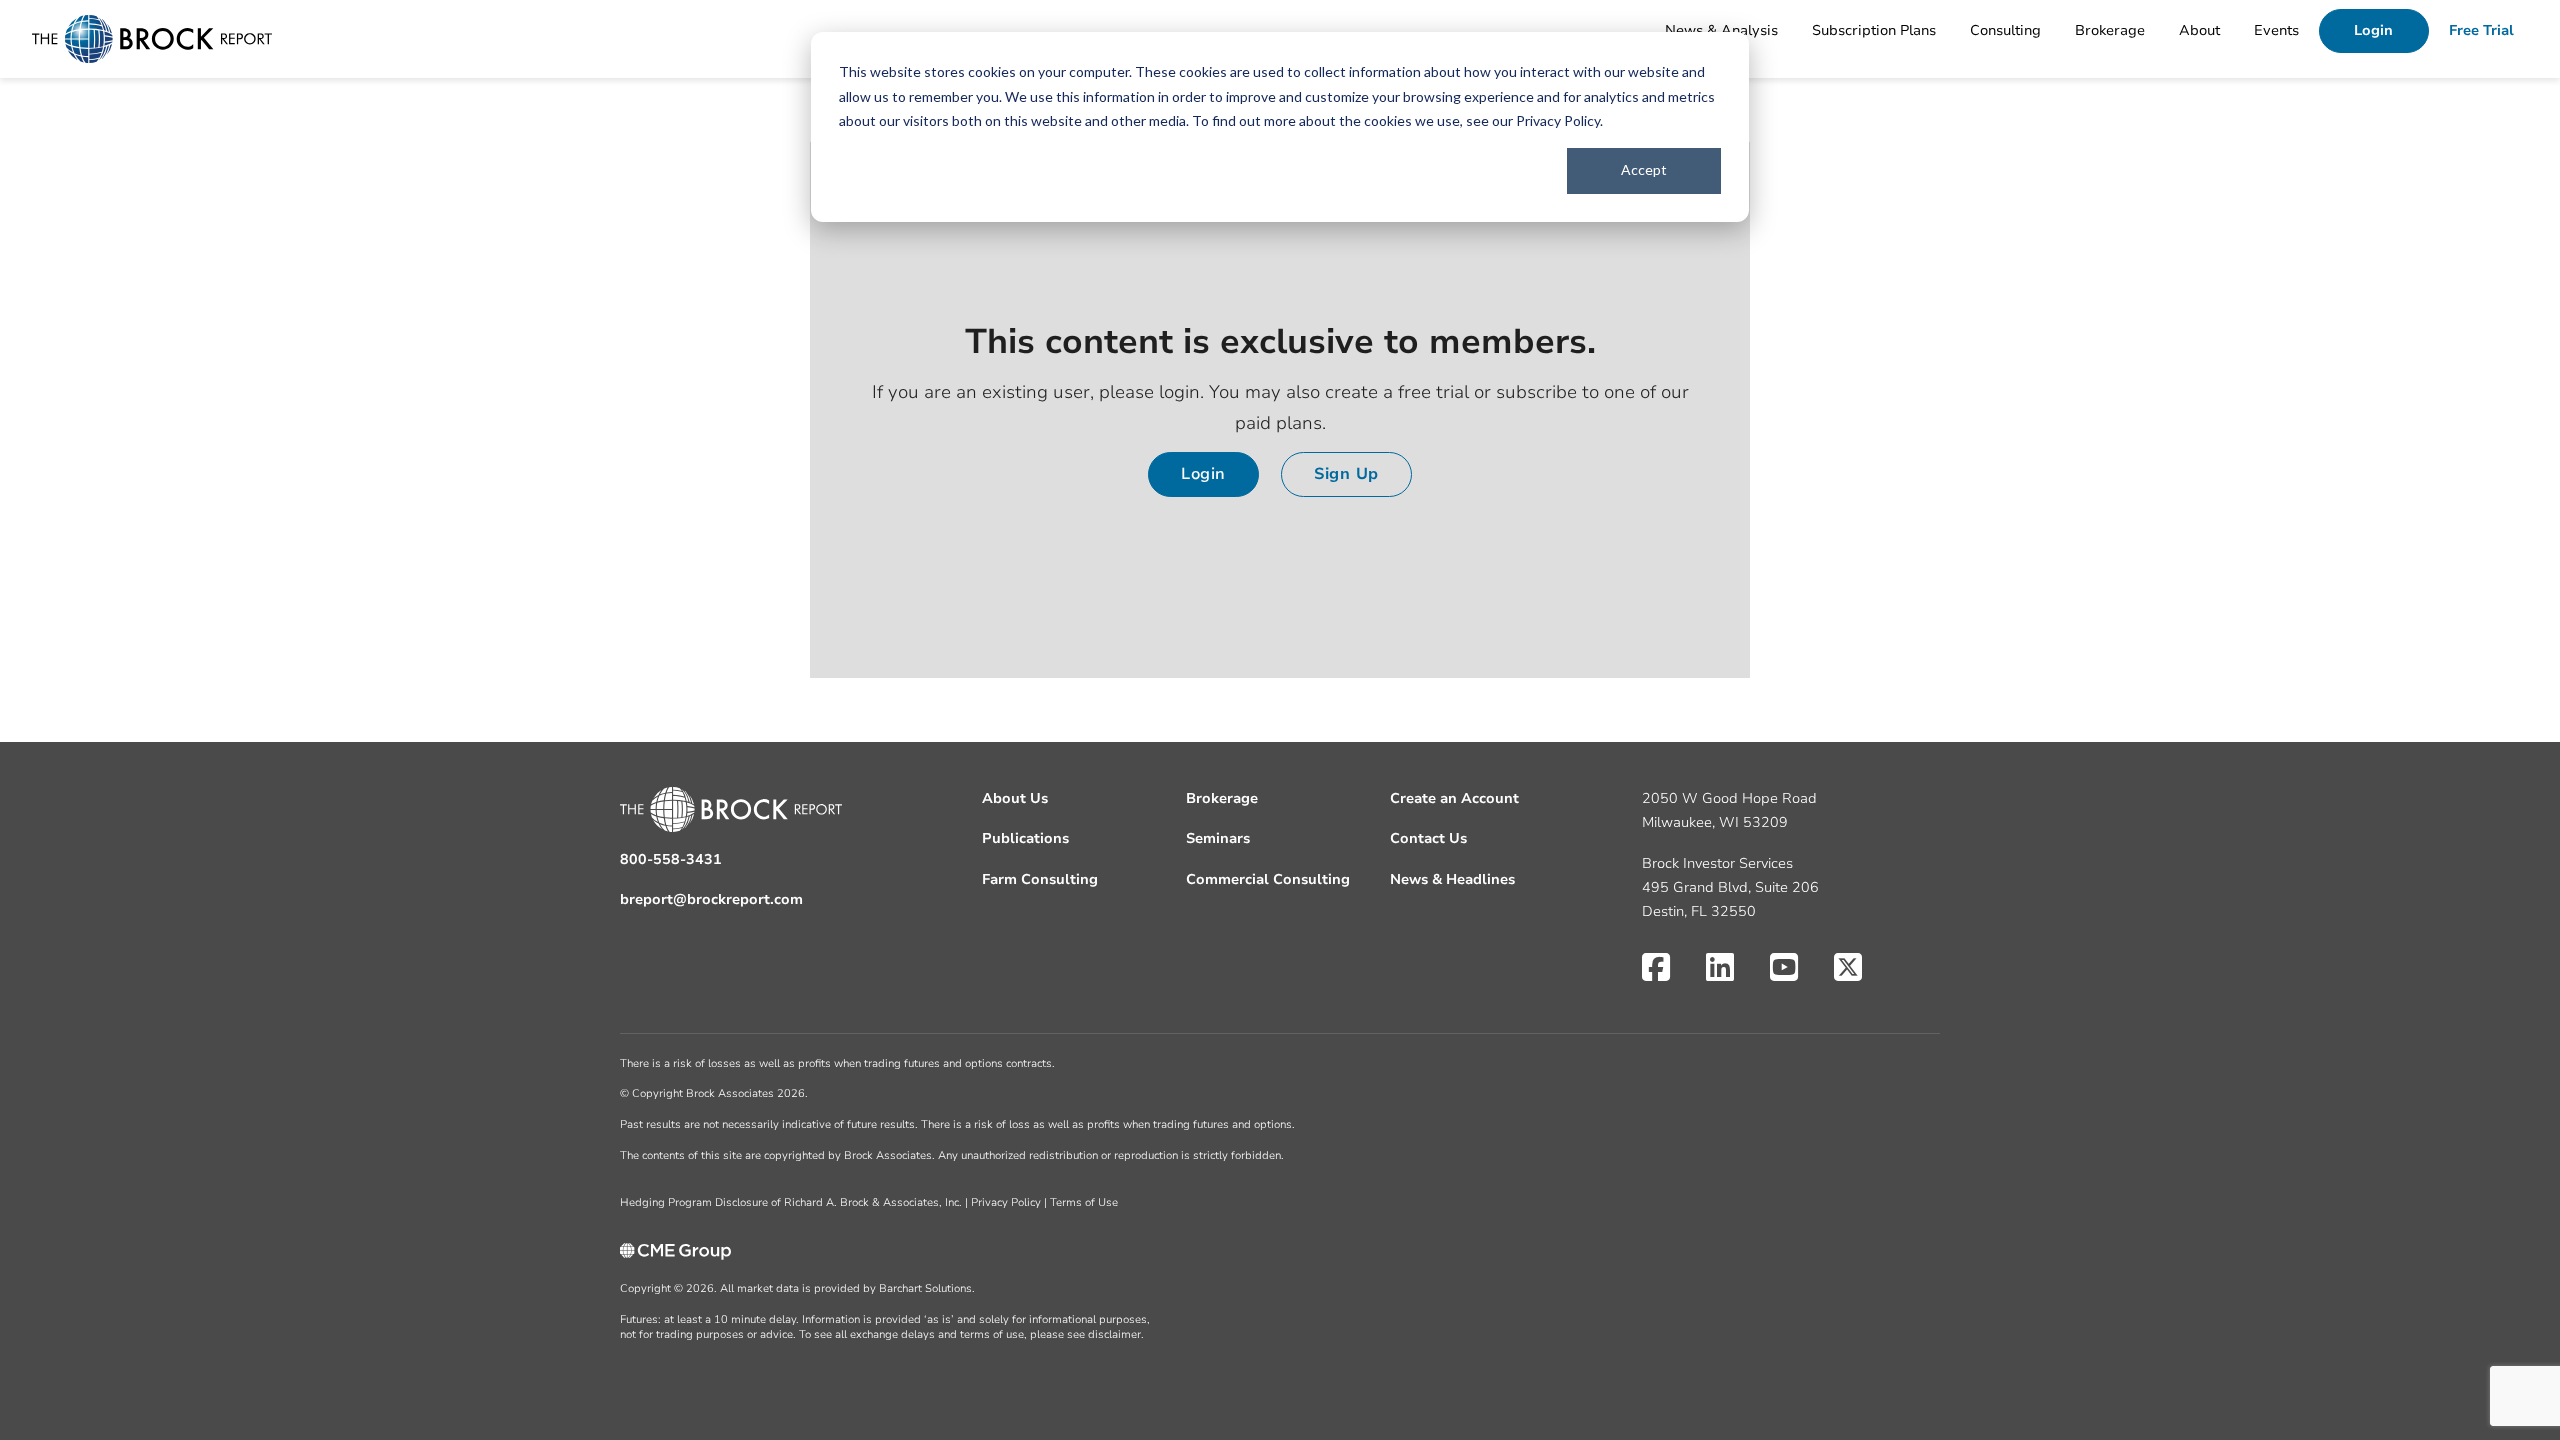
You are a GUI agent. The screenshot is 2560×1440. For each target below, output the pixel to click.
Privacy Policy (1558, 120)
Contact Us (1428, 838)
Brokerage (2110, 30)
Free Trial (2481, 30)
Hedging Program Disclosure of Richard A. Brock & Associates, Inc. (791, 1202)
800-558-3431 (671, 859)
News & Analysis (1721, 30)
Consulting (2005, 30)
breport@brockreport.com (711, 899)
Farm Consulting (1040, 879)
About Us (1015, 798)
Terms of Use (1084, 1202)
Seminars (1218, 838)
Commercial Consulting (1268, 879)
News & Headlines (1452, 879)
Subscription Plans (1874, 30)
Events (2276, 30)
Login (2373, 30)
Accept (1644, 169)
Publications (1025, 838)
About (2199, 30)
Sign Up (1346, 474)
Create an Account (1454, 798)
